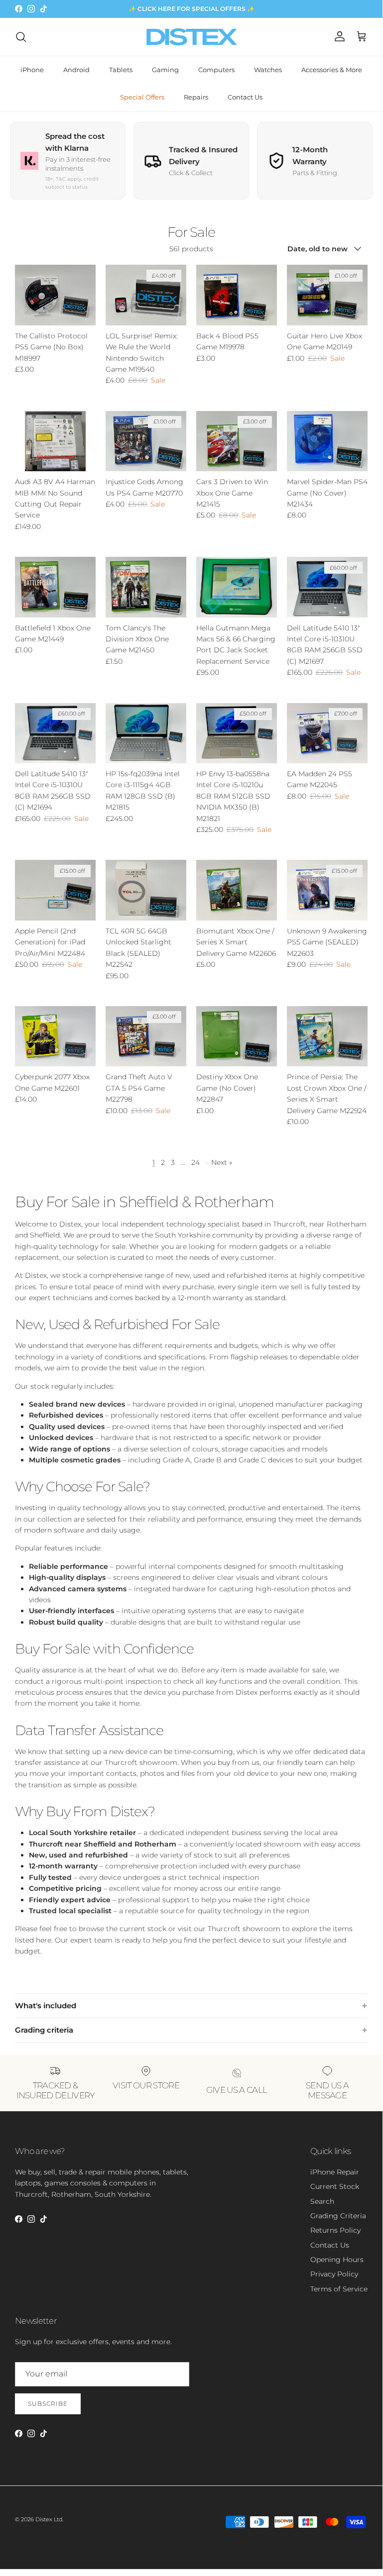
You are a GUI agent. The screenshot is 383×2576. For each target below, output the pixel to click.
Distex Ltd (49, 2519)
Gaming (165, 70)
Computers (216, 70)
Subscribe (48, 2404)
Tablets (121, 70)
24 (195, 1162)
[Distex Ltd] (191, 37)
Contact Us (245, 97)
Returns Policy (335, 2230)
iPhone (32, 70)
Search (322, 2201)
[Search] (21, 37)
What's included (46, 2006)
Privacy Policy (334, 2274)
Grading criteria (44, 2030)
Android (76, 70)
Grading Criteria (338, 2216)
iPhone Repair (335, 2172)
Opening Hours (337, 2260)
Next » (222, 1162)
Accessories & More (332, 70)
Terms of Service (339, 2289)
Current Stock (335, 2186)
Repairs (196, 97)
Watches (268, 70)
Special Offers (142, 97)
